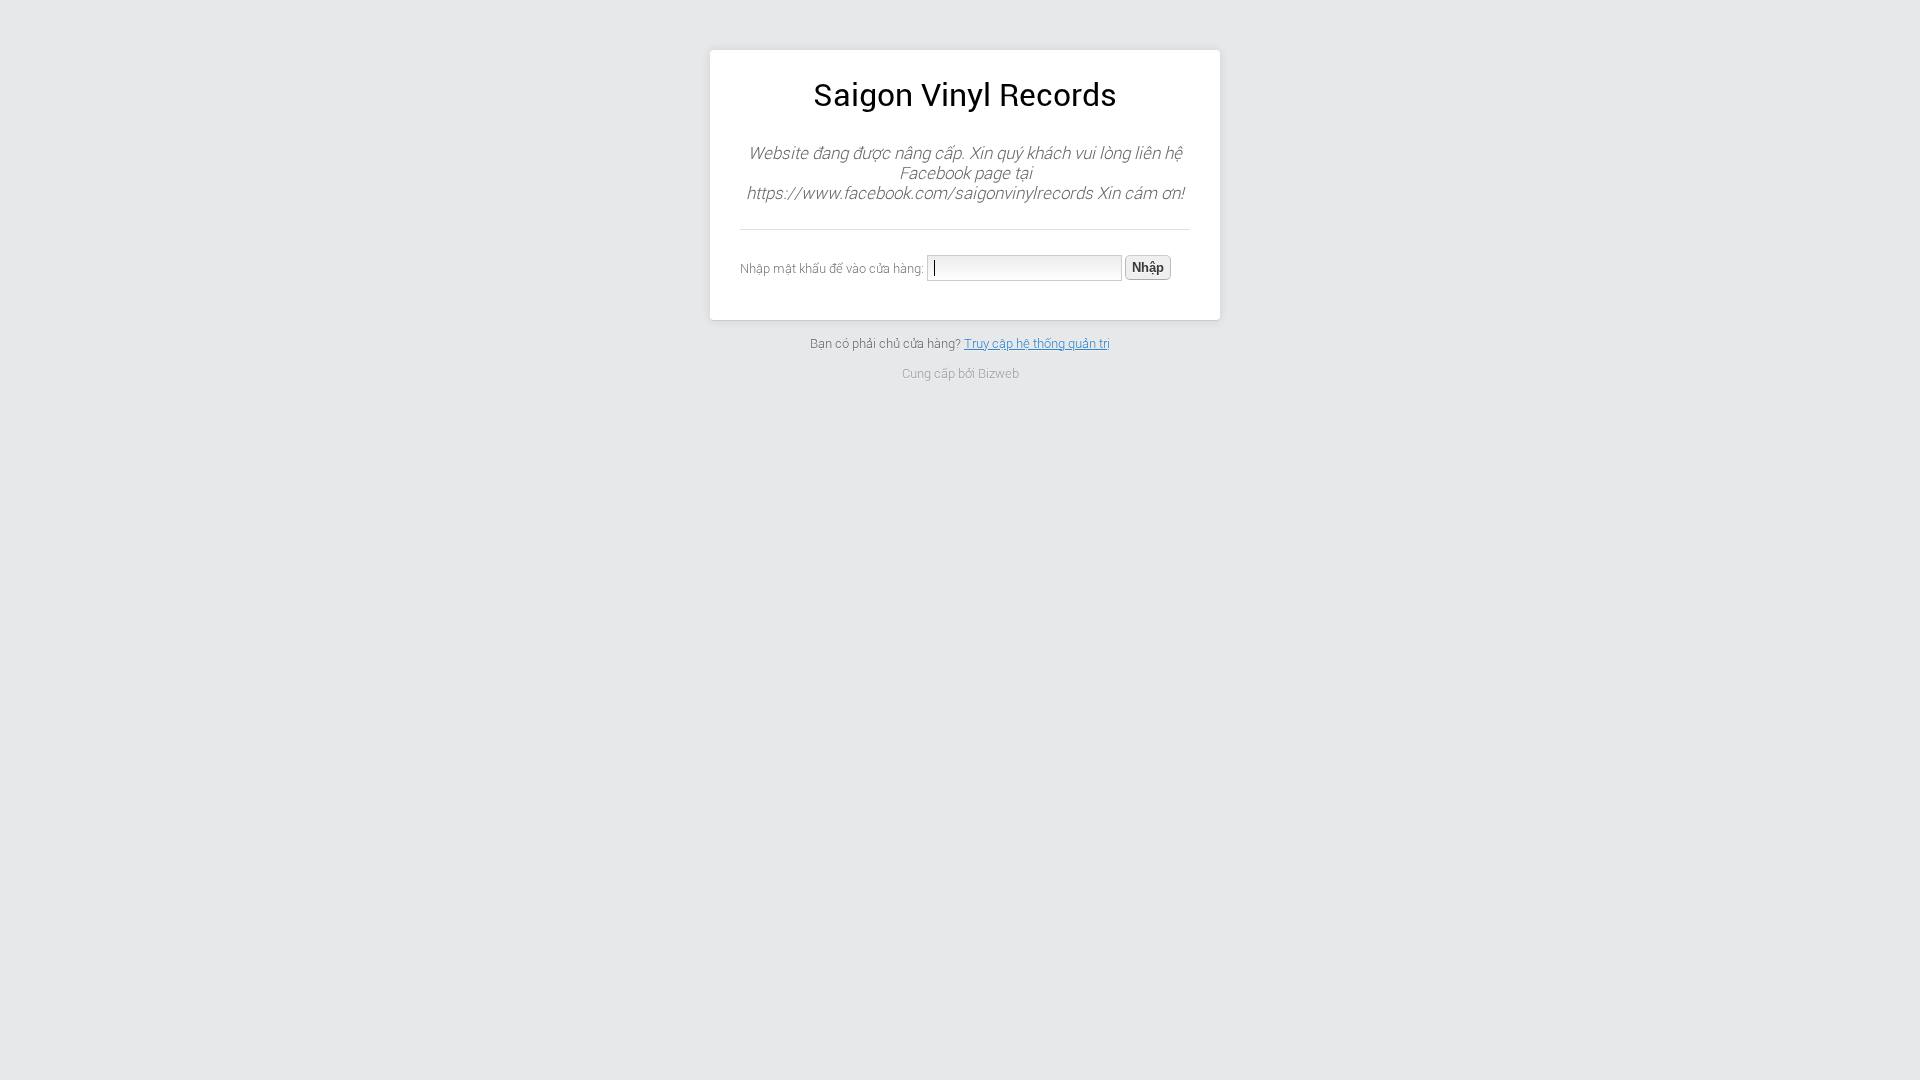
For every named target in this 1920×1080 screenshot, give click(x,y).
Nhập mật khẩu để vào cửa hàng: (832, 268)
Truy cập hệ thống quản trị (1037, 343)
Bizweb (998, 373)
